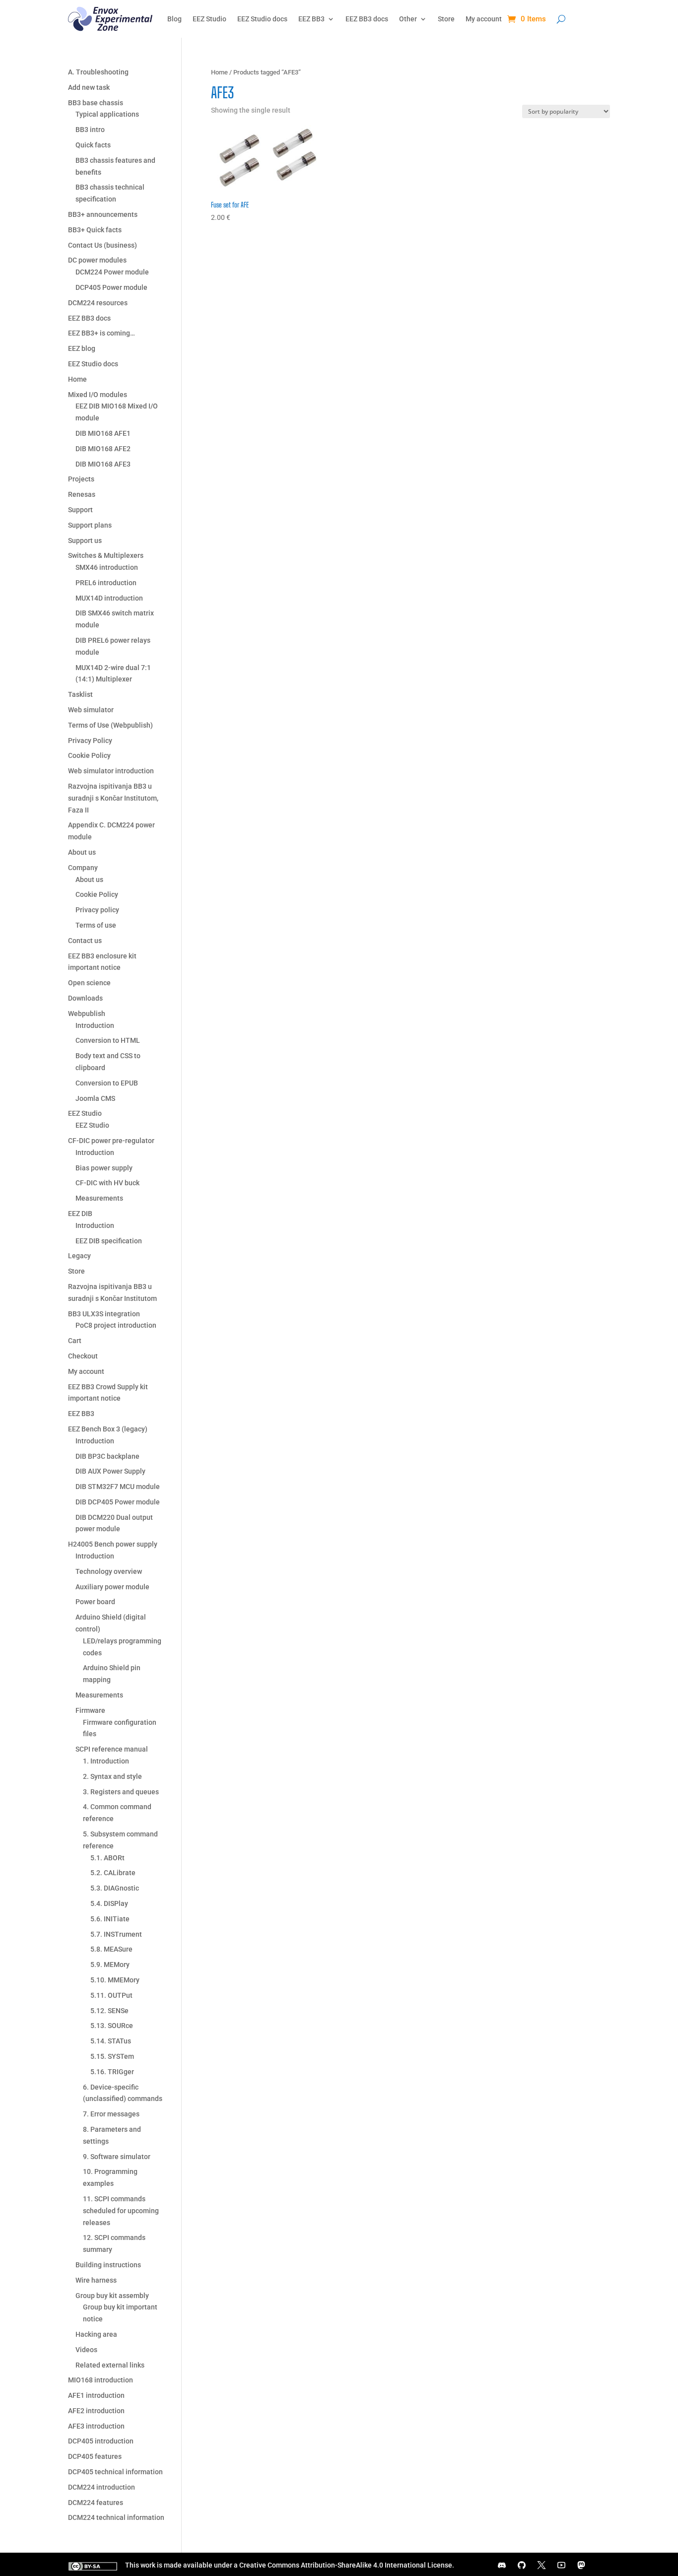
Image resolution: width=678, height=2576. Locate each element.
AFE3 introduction (96, 2426)
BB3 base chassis (96, 103)
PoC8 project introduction (116, 1325)
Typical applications (107, 114)
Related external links (110, 2365)
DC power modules (97, 260)
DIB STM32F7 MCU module (118, 1487)
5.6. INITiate (110, 1919)
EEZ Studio (209, 19)
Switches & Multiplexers (106, 555)
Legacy (79, 1256)
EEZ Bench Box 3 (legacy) (108, 1429)
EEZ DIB (80, 1214)
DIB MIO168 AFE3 (103, 464)
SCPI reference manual (112, 1749)
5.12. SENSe (109, 2011)
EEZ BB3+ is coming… (102, 333)
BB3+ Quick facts (95, 230)
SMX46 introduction (107, 567)
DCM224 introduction (102, 2487)
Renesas (82, 494)
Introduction (95, 1025)
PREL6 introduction (106, 583)
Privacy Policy (90, 741)
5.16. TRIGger (112, 2072)
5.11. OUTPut (111, 1995)
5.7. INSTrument (116, 1934)
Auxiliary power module (112, 1587)
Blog (174, 19)
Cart (75, 1341)
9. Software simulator (117, 2157)
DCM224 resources (98, 303)
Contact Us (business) (102, 245)
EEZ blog (82, 348)
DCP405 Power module (111, 287)
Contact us (85, 941)
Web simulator (91, 710)
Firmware (90, 1710)
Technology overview (109, 1571)
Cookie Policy (89, 755)
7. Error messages (111, 2114)
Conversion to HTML (108, 1040)
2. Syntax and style (112, 1776)
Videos (86, 2350)
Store (446, 19)
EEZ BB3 (311, 19)
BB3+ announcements (103, 214)
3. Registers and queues (121, 1792)
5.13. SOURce (112, 2026)
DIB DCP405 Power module (118, 1502)
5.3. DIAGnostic (115, 1888)
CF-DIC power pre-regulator (111, 1141)
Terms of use (96, 925)
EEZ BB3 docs (367, 19)
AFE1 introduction (96, 2395)
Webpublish (87, 1014)
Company (83, 868)
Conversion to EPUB (107, 1083)
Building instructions (108, 2265)
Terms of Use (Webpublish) (110, 725)
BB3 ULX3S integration (104, 1314)
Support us (85, 541)
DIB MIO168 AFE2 (103, 449)
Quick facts (93, 145)
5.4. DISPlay (109, 1903)
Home (219, 72)
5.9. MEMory (110, 1965)
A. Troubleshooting (98, 72)
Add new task (89, 87)
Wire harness (96, 2280)
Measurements (99, 1198)
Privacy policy (97, 910)
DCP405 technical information (115, 2472)
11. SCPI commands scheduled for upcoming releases (121, 2211)
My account (484, 19)
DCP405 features (95, 2456)
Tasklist (80, 694)
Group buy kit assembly (112, 2296)
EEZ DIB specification (109, 1241)
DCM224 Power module (112, 272)
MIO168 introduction (101, 2380)
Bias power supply (104, 1168)
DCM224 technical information (116, 2517)
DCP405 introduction (101, 2441)
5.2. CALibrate (113, 1873)
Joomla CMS (95, 1098)
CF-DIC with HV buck (107, 1183)
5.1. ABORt (107, 1858)
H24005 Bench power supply (113, 1544)
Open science (89, 983)
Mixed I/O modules (98, 395)
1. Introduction (106, 1761)
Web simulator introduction (111, 771)
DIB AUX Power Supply (110, 1471)
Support (80, 510)
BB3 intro (90, 130)
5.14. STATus (111, 2041)
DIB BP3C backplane (107, 1456)
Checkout (83, 1356)
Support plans (90, 525)
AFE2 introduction (96, 2411)
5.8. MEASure (111, 1949)
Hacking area (96, 2334)
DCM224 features (96, 2503)
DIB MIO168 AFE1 (103, 433)
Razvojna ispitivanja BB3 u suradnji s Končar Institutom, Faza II (113, 798)
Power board (95, 1602)
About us (82, 852)
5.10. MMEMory (115, 1980)
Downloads (85, 998)
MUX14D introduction (109, 598)
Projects (81, 479)
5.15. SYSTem (112, 2056)
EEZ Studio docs (262, 19)
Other (408, 19)
